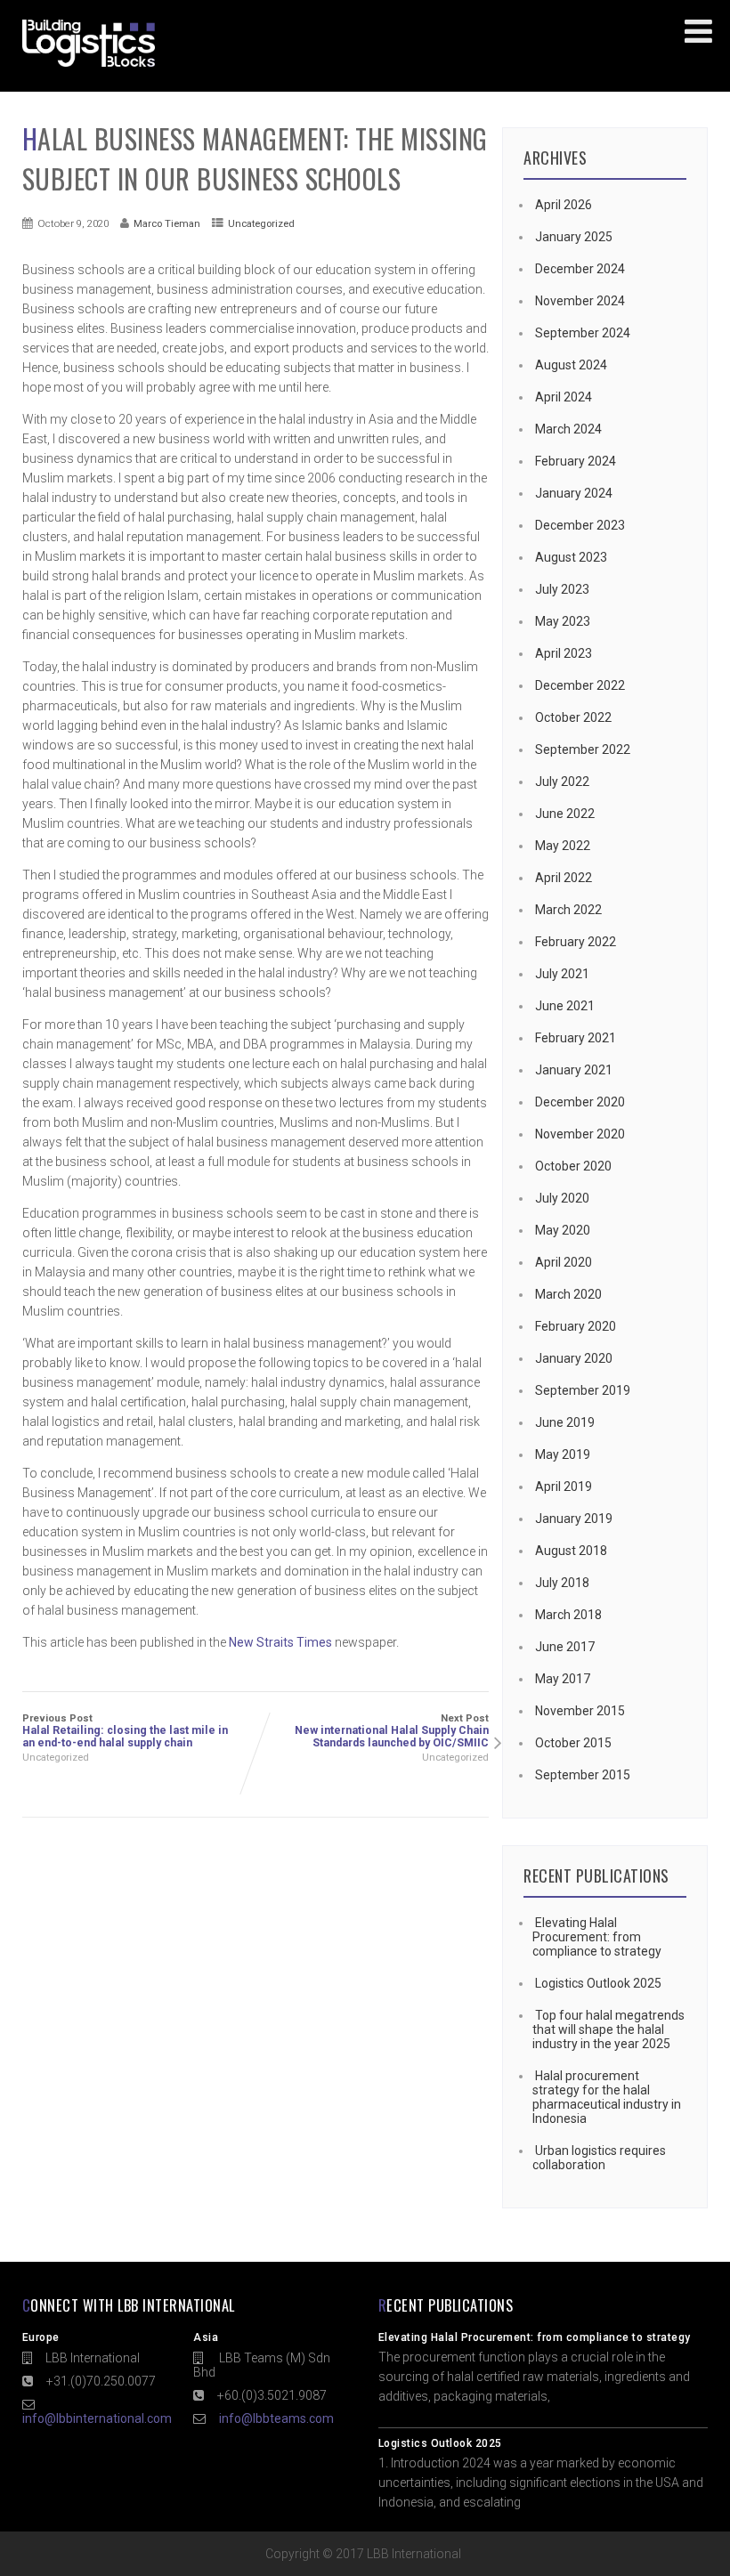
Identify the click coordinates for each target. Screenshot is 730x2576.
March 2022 (568, 910)
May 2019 (563, 1454)
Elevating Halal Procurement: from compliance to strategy (597, 1937)
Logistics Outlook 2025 (598, 1983)
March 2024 (568, 429)
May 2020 (563, 1230)
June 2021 (565, 1006)
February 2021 (576, 1038)
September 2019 (583, 1390)
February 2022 (576, 942)
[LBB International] (89, 67)
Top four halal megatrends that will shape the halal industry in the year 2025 (608, 2029)
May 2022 (563, 846)
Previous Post (125, 1731)
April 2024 (564, 397)
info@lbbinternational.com (97, 2418)
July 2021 (562, 974)
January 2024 (574, 493)
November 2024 (580, 301)
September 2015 (583, 1775)
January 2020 (574, 1358)
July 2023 (562, 589)
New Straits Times (280, 1642)
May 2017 (563, 1679)
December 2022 (580, 685)
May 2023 (563, 621)
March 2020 (568, 1294)
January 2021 (574, 1070)
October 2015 (573, 1743)
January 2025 (574, 237)
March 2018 (568, 1615)
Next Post (392, 1731)
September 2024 (583, 333)
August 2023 (571, 557)
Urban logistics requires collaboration (599, 2158)
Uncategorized (261, 223)
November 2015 (580, 1711)
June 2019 (565, 1422)
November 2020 (580, 1134)
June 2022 (565, 814)
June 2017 (565, 1647)
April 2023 (564, 653)
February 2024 (576, 461)
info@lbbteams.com (276, 2418)
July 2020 (562, 1198)
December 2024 (580, 269)
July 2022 (562, 782)
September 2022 (583, 749)
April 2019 (564, 1486)
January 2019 (574, 1519)
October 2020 (573, 1166)
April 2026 (564, 205)
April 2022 (564, 878)
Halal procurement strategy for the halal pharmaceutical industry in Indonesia (607, 2097)
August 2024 (571, 365)
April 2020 (564, 1262)
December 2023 (580, 525)
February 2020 (576, 1326)
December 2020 (580, 1102)
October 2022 (573, 717)
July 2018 (562, 1583)
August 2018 (571, 1551)
